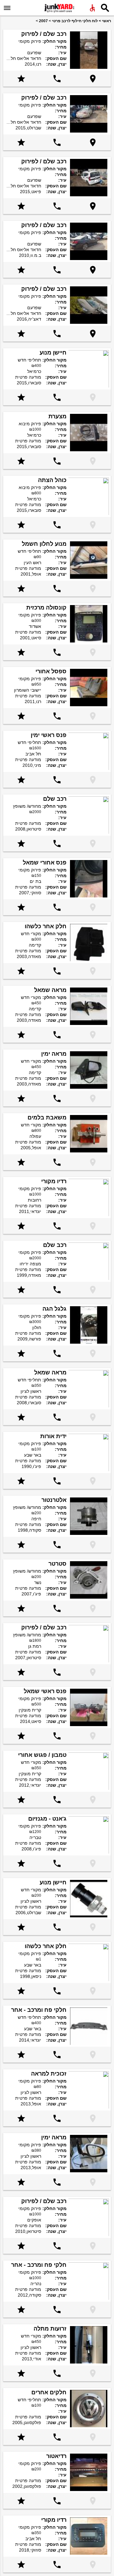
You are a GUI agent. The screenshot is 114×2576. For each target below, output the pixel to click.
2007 (43, 21)
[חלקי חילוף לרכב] (59, 8)
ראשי (107, 21)
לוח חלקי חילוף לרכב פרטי (75, 21)
